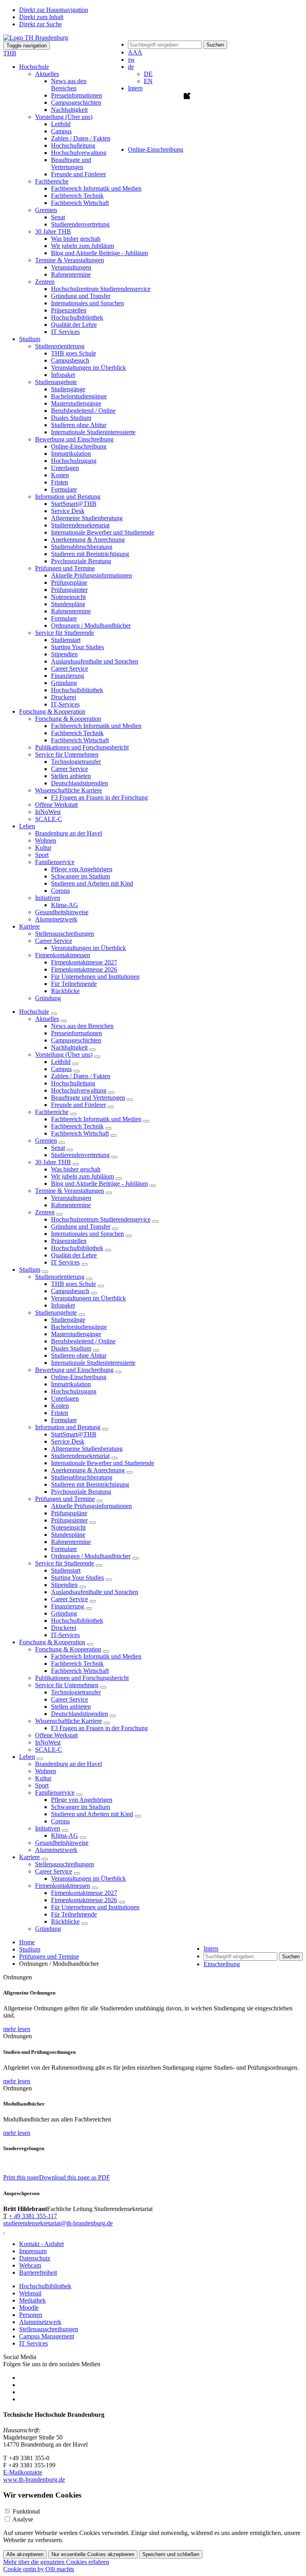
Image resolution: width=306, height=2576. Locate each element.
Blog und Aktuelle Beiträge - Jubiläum (99, 253)
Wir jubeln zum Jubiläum (82, 246)
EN (148, 81)
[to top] (4, 2230)
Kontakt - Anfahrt (41, 2244)
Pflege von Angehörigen (82, 869)
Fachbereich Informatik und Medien (96, 188)
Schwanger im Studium (80, 876)
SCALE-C (49, 819)
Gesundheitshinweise (62, 912)
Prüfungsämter (69, 590)
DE (148, 74)
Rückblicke (65, 991)
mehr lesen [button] (17, 2029)
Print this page (21, 2177)
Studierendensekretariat (80, 525)
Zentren (45, 1212)
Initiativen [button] (48, 898)
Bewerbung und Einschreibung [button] (74, 439)
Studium (30, 1269)
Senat (58, 217)
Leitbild (61, 124)
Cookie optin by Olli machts (39, 2569)
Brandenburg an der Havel (69, 833)
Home (27, 1942)
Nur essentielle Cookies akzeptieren (93, 2554)
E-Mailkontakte (23, 2472)
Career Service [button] (54, 941)
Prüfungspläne (69, 583)
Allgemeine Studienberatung (87, 518)
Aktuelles (47, 1019)
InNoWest (48, 812)
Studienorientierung (60, 1277)
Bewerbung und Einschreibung (74, 1370)
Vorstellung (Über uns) (64, 1055)
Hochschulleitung (73, 145)
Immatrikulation (71, 454)
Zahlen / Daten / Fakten (81, 138)
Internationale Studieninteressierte (93, 432)
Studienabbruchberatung (82, 547)
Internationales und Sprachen (87, 303)
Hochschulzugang (74, 461)
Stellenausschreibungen (65, 934)
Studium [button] (30, 339)
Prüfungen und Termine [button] (65, 568)
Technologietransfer (76, 762)
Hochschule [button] (34, 67)
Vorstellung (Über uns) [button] (64, 117)
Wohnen (46, 840)
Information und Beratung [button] (68, 497)
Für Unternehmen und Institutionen (95, 977)
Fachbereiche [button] (52, 181)
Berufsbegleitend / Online (83, 411)
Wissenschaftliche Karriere (69, 1721)
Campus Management (47, 2336)
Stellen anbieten (71, 776)
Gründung (64, 683)
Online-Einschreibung (79, 446)
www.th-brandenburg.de (34, 2479)
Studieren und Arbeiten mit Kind (92, 883)
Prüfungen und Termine (65, 1499)
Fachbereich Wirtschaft (80, 203)
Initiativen (48, 1828)
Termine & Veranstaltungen (70, 1191)
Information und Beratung (68, 1427)
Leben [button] (27, 826)
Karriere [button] (29, 926)
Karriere (29, 1857)
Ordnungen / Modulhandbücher (91, 625)
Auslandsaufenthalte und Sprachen (95, 661)
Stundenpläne (68, 604)
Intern (135, 88)
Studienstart (66, 640)
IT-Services (65, 704)
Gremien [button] (46, 210)
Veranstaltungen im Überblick (88, 368)
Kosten (60, 475)
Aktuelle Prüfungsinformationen (91, 575)
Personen (31, 2315)
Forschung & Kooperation (52, 1642)
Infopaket (63, 375)
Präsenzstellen (69, 310)
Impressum (33, 2251)
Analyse (23, 2519)
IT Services (65, 332)
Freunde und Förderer (78, 174)
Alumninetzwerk (56, 919)
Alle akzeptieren (25, 2554)
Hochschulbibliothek (77, 317)
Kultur (43, 848)
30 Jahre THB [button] (53, 231)
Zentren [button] (45, 282)
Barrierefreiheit (38, 2273)
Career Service (70, 668)
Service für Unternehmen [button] (67, 754)
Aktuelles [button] (47, 74)
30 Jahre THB (53, 1162)
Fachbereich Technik (77, 196)
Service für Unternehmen (67, 1685)
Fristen (60, 482)
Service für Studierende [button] (65, 633)
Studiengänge (68, 389)
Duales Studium (71, 418)
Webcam (30, 2265)
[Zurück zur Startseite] (36, 38)
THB (10, 53)
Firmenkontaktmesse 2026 (84, 969)
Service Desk (68, 511)
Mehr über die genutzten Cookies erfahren (56, 2562)
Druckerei (64, 697)
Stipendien (64, 654)
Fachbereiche (52, 1112)
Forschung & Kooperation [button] (52, 711)
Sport (42, 855)
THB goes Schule (74, 353)
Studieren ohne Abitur (79, 425)
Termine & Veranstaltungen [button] (70, 260)
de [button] (131, 67)
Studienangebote (56, 1312)
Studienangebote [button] (56, 382)
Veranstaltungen (71, 267)
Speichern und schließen (171, 2554)
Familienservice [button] (55, 862)
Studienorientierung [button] (60, 346)
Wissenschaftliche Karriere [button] (69, 790)
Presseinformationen (76, 95)
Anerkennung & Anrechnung (88, 540)
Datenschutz (35, 2258)
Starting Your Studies (77, 647)
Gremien (46, 1141)
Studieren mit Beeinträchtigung (90, 554)
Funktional (26, 2511)
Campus (61, 131)
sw (131, 60)
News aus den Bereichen (69, 85)
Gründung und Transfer (81, 296)
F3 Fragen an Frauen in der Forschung (99, 797)
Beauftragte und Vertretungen (71, 163)
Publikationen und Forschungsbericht (82, 747)
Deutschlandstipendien (79, 783)
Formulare (64, 489)
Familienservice (55, 1792)
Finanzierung (68, 676)
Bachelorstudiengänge (79, 396)
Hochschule (34, 1012)
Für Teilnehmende (74, 984)
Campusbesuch (70, 360)
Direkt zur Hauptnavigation (54, 10)
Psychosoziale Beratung (81, 561)
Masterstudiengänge (76, 403)
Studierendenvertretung (80, 224)
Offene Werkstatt (56, 805)
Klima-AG (65, 905)
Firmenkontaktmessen (63, 1886)
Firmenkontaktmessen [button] (63, 955)
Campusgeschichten (76, 102)
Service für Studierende (65, 1563)
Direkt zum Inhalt (41, 17)
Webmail (30, 2293)
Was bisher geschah (76, 239)
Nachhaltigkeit (69, 110)
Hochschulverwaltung (79, 153)
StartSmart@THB (74, 504)
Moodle (29, 2308)
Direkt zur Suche (40, 24)
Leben (27, 1757)
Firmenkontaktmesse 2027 (84, 962)
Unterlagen (65, 468)
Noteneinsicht (68, 597)
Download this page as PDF (75, 2177)
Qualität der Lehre (74, 325)
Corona (60, 891)
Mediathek (32, 2300)
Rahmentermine (71, 274)
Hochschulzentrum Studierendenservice (101, 289)
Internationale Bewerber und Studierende (103, 532)
